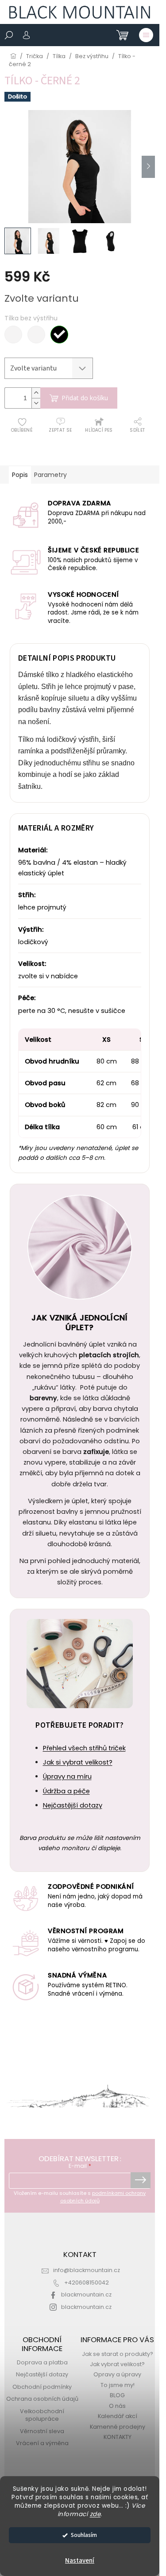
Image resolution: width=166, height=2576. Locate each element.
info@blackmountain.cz (87, 2270)
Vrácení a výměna (42, 2443)
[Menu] (146, 35)
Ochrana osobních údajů (42, 2399)
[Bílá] (13, 335)
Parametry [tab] (50, 475)
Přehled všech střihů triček (84, 1748)
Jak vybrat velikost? (117, 2364)
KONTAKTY (118, 2437)
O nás (117, 2406)
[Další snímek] (148, 167)
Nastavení (80, 2561)
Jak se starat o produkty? (118, 2354)
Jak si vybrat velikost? (78, 1762)
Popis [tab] (20, 475)
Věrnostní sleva (42, 2431)
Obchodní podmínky (42, 2387)
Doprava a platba (42, 2362)
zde (95, 2514)
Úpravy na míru (67, 1776)
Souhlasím (84, 2535)
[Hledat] (9, 35)
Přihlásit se (141, 2180)
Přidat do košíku (85, 398)
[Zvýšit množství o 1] (36, 393)
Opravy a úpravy (117, 2374)
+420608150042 (87, 2283)
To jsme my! (118, 2385)
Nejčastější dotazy (73, 1805)
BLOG (117, 2395)
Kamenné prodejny (118, 2427)
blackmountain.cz (86, 2294)
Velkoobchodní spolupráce (42, 2415)
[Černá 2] (59, 335)
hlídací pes (99, 430)
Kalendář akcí (118, 2416)
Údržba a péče (66, 1791)
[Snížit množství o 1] (36, 403)
